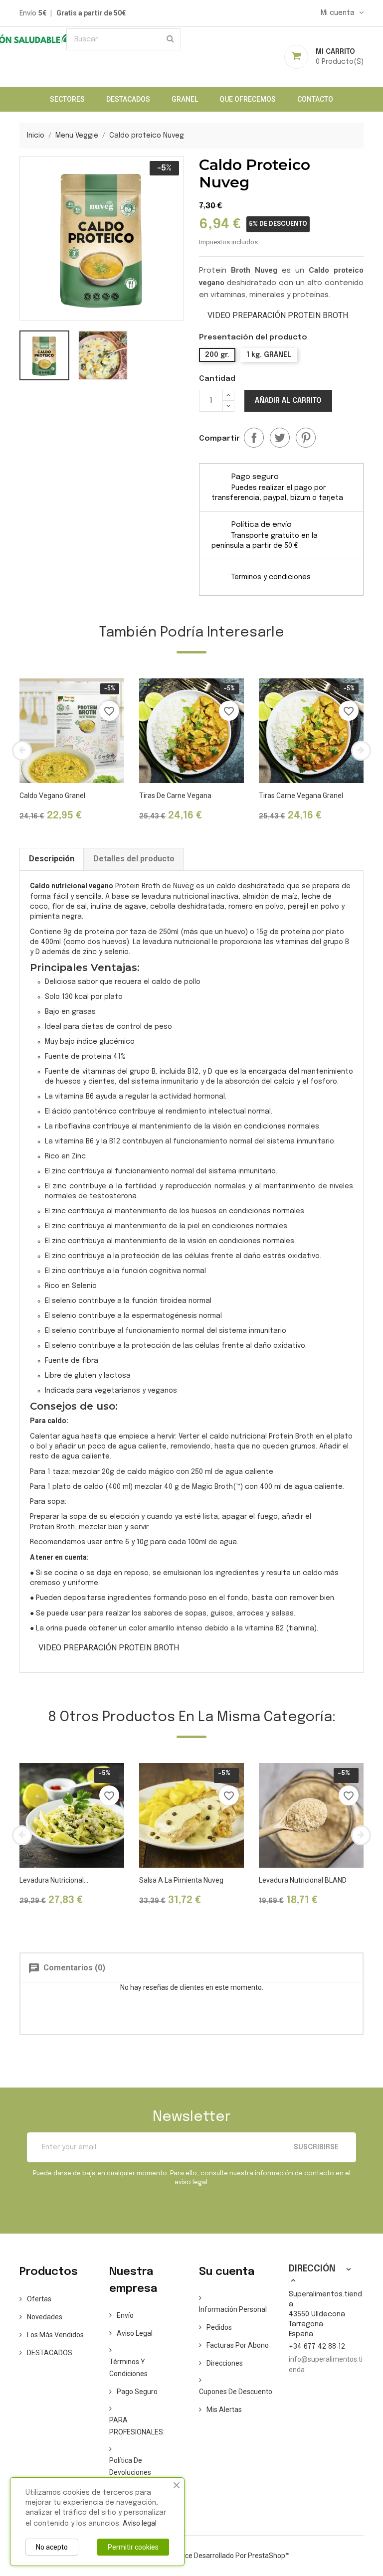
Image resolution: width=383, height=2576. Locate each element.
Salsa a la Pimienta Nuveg (181, 1880)
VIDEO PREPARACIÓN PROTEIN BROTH (278, 315)
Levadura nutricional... (54, 1880)
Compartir (254, 438)
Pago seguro (137, 2392)
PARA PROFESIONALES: (137, 2426)
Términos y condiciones (128, 2368)
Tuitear (280, 438)
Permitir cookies (133, 2547)
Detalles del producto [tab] (134, 859)
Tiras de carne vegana (175, 796)
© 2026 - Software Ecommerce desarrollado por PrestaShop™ (192, 2556)
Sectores (67, 99)
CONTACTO (315, 99)
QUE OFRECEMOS (248, 99)
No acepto (52, 2547)
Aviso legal (135, 2333)
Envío (125, 2315)
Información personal (233, 2309)
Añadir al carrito (288, 401)
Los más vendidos (55, 2335)
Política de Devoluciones (130, 2466)
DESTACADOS (128, 99)
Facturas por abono (238, 2345)
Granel (185, 99)
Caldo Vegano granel (52, 796)
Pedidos (219, 2327)
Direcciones (225, 2363)
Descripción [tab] (52, 859)
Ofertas (39, 2299)
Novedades (45, 2317)
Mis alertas (224, 2410)
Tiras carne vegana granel (301, 796)
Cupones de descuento (236, 2392)
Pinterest (306, 438)
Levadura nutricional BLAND (303, 1880)
